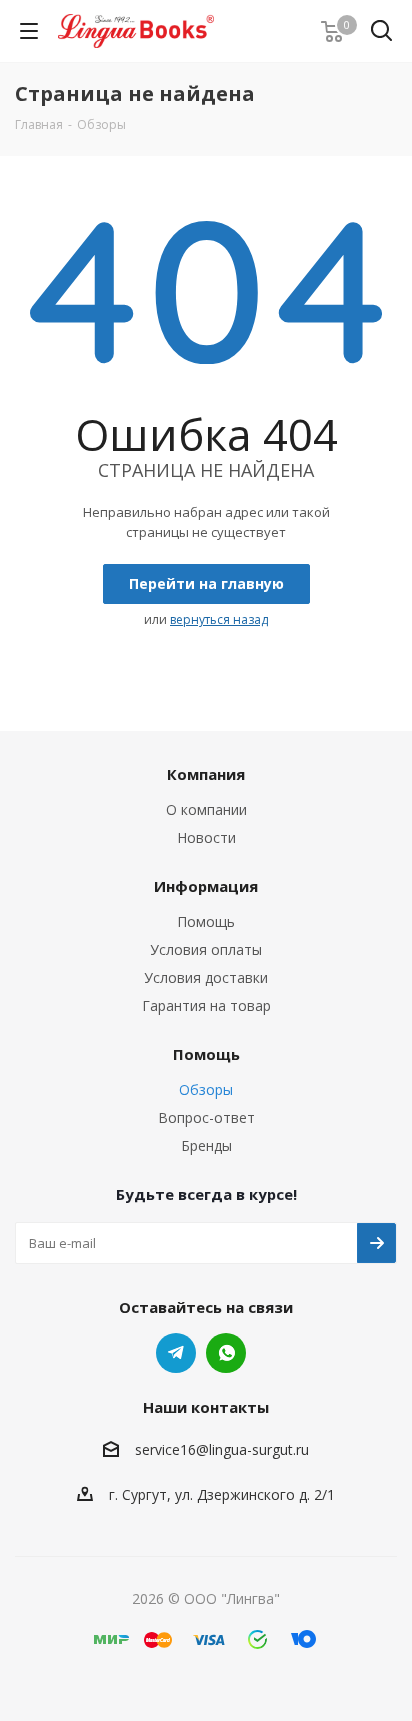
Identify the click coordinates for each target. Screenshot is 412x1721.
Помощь (206, 921)
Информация (206, 886)
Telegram (176, 1353)
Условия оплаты (206, 949)
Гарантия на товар (206, 1005)
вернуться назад (219, 619)
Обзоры (206, 1089)
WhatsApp (226, 1353)
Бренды (206, 1145)
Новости (206, 837)
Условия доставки (206, 977)
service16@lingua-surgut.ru (222, 1450)
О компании (206, 809)
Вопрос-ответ (206, 1117)
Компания (206, 774)
